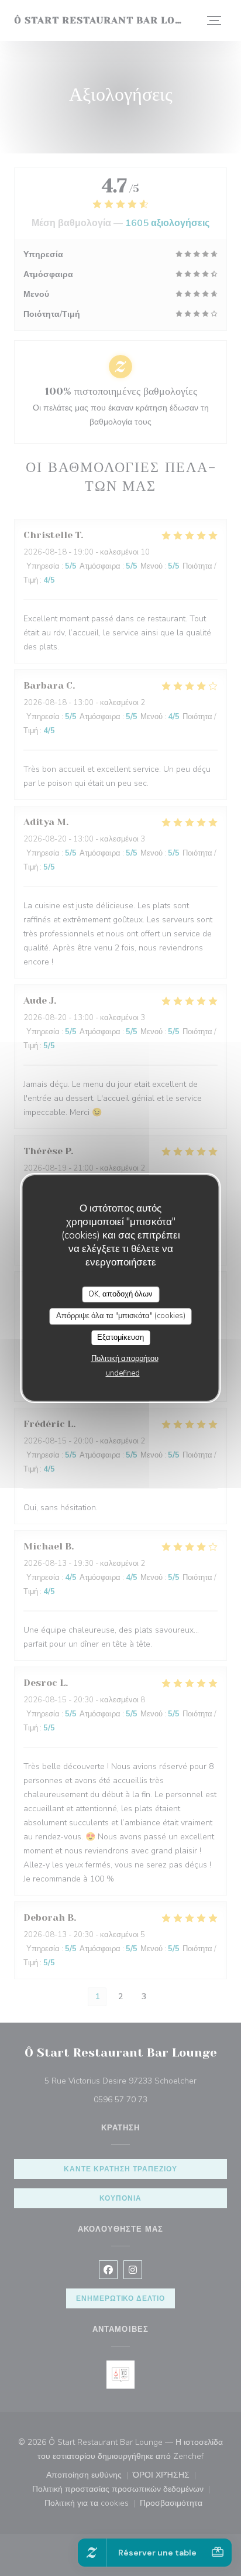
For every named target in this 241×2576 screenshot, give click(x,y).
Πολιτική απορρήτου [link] (125, 1359)
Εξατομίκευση (120, 1337)
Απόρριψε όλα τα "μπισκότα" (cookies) (121, 1316)
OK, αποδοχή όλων (120, 1294)
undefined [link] (123, 1373)
